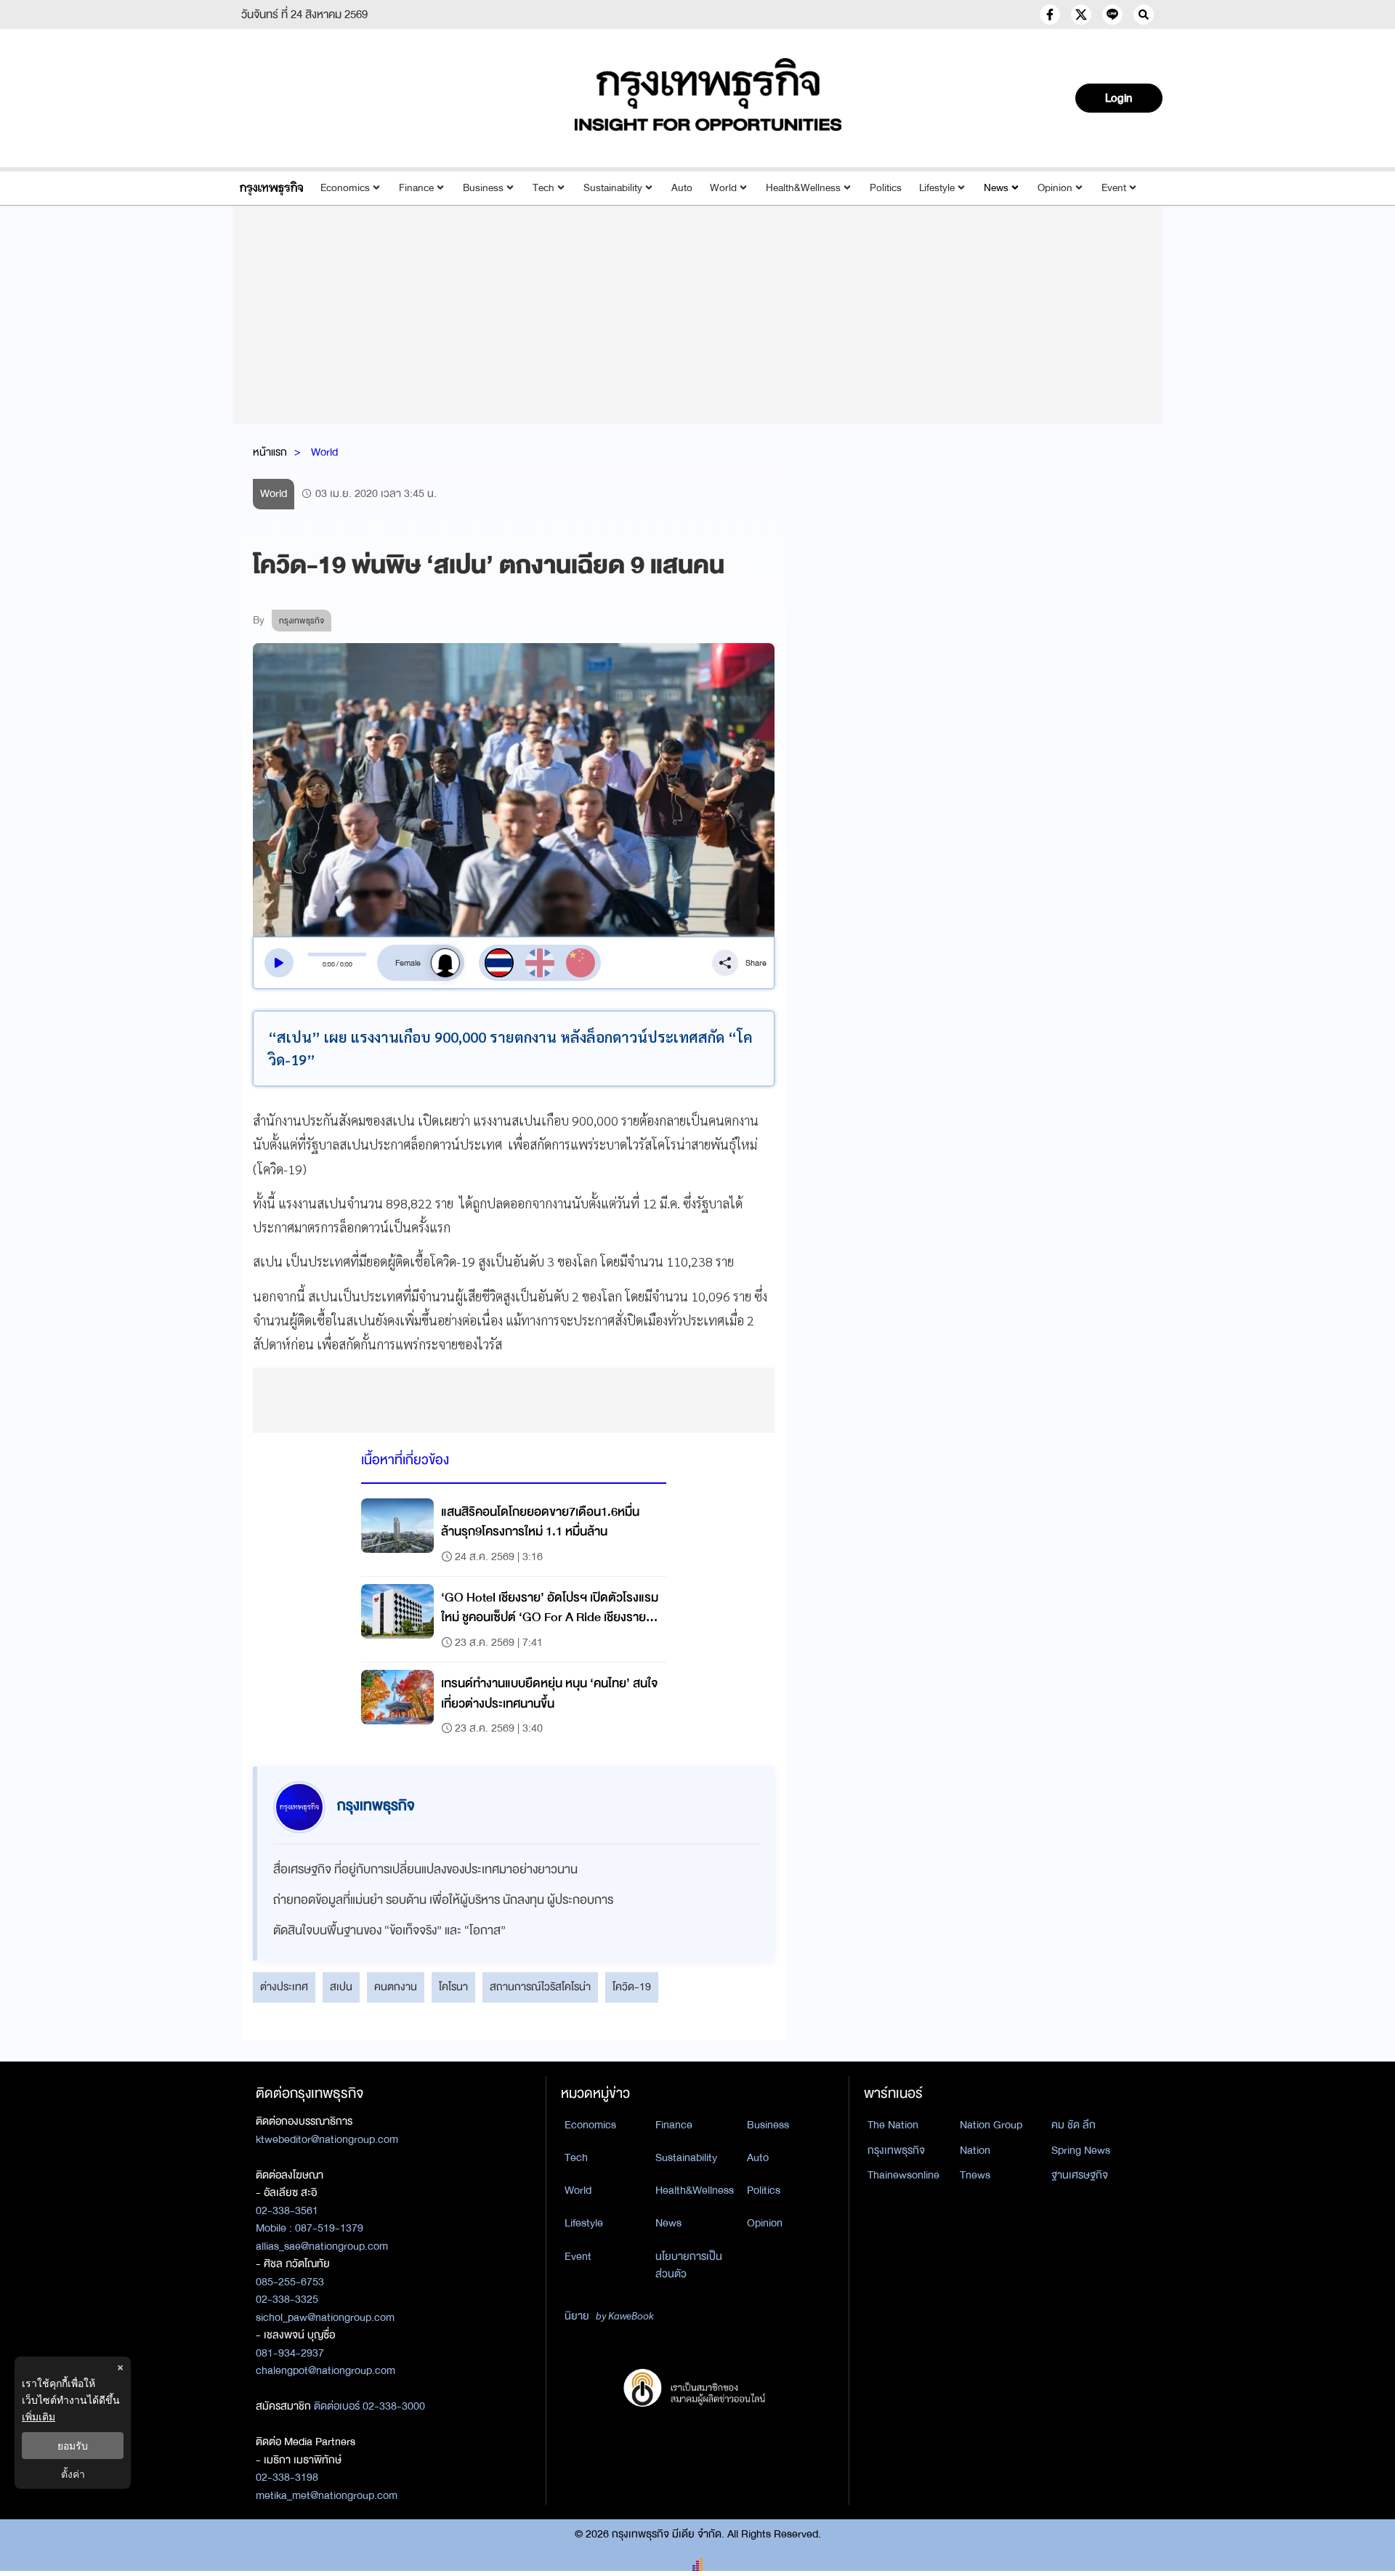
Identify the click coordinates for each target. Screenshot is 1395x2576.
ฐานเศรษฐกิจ (1080, 2175)
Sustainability (613, 188)
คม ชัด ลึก (1073, 2125)
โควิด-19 (632, 1987)
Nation (975, 2150)
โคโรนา (453, 1987)
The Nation (893, 2125)
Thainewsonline (903, 2175)
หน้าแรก (270, 452)
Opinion (1055, 188)
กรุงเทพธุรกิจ (896, 2150)
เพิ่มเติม (39, 2416)
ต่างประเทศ (284, 1987)
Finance (416, 188)
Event (1114, 188)
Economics (345, 188)
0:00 (329, 964)
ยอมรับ (73, 2446)
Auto (682, 188)
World (723, 188)
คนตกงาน (396, 1987)
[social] (1050, 15)
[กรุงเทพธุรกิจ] (271, 188)
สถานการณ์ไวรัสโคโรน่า (540, 1987)
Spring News (1081, 2150)
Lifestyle (937, 188)
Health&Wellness (803, 188)
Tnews (975, 2175)
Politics (886, 188)
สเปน (341, 1987)
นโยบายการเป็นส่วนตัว (689, 2265)
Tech (543, 188)
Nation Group (991, 2125)
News (996, 188)
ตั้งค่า (73, 2474)
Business (483, 188)
